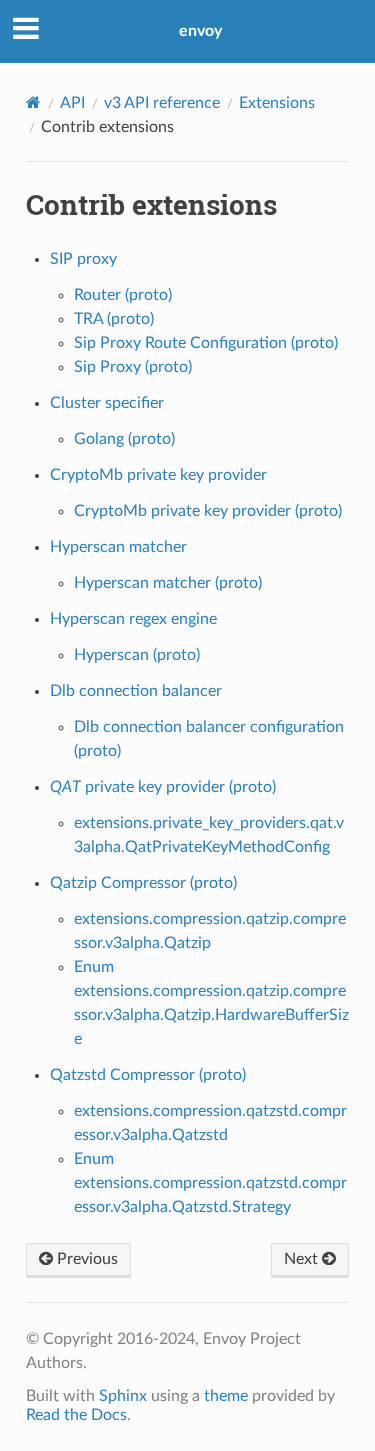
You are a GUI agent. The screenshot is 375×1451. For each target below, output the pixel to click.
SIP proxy (83, 259)
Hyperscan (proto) (137, 655)
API (72, 103)
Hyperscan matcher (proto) (168, 583)
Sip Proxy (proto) (133, 367)
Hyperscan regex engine (133, 619)
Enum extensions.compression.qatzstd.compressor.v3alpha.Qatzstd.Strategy (210, 1183)
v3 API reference (162, 103)
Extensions (277, 103)
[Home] (33, 102)
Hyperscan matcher (118, 547)
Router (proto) (123, 295)
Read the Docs (76, 1415)
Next (303, 1259)
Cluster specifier (107, 403)
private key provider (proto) (163, 787)
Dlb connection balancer (136, 691)
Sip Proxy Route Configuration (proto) (206, 343)
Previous (85, 1259)
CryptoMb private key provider (158, 475)
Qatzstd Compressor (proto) (148, 1075)
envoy (200, 31)
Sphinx (123, 1396)
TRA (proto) (114, 319)
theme (226, 1396)
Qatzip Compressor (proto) (143, 883)
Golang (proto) (124, 439)
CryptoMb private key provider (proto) (208, 511)
